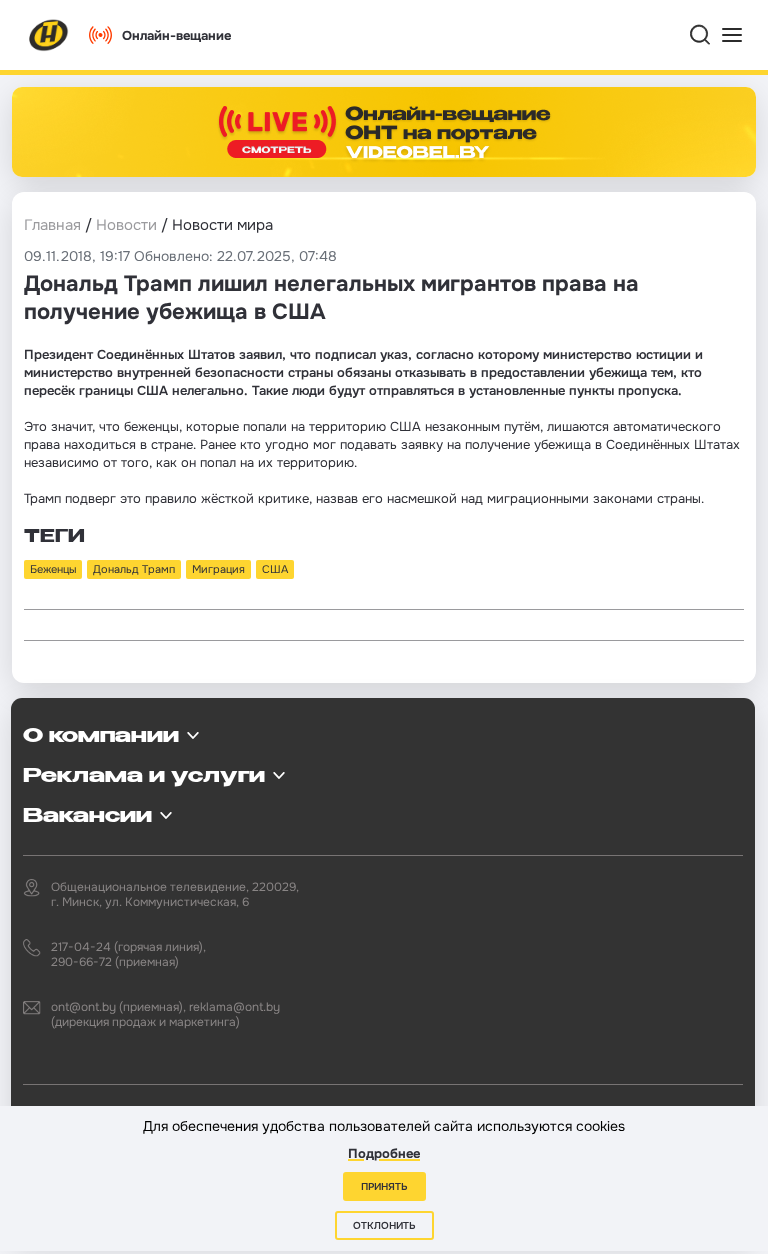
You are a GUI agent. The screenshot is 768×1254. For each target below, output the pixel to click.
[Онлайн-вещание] (384, 132)
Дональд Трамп (134, 569)
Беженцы (53, 569)
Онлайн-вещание (176, 35)
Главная (52, 225)
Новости (126, 225)
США (275, 569)
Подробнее (384, 1153)
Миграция (218, 569)
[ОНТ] (49, 35)
